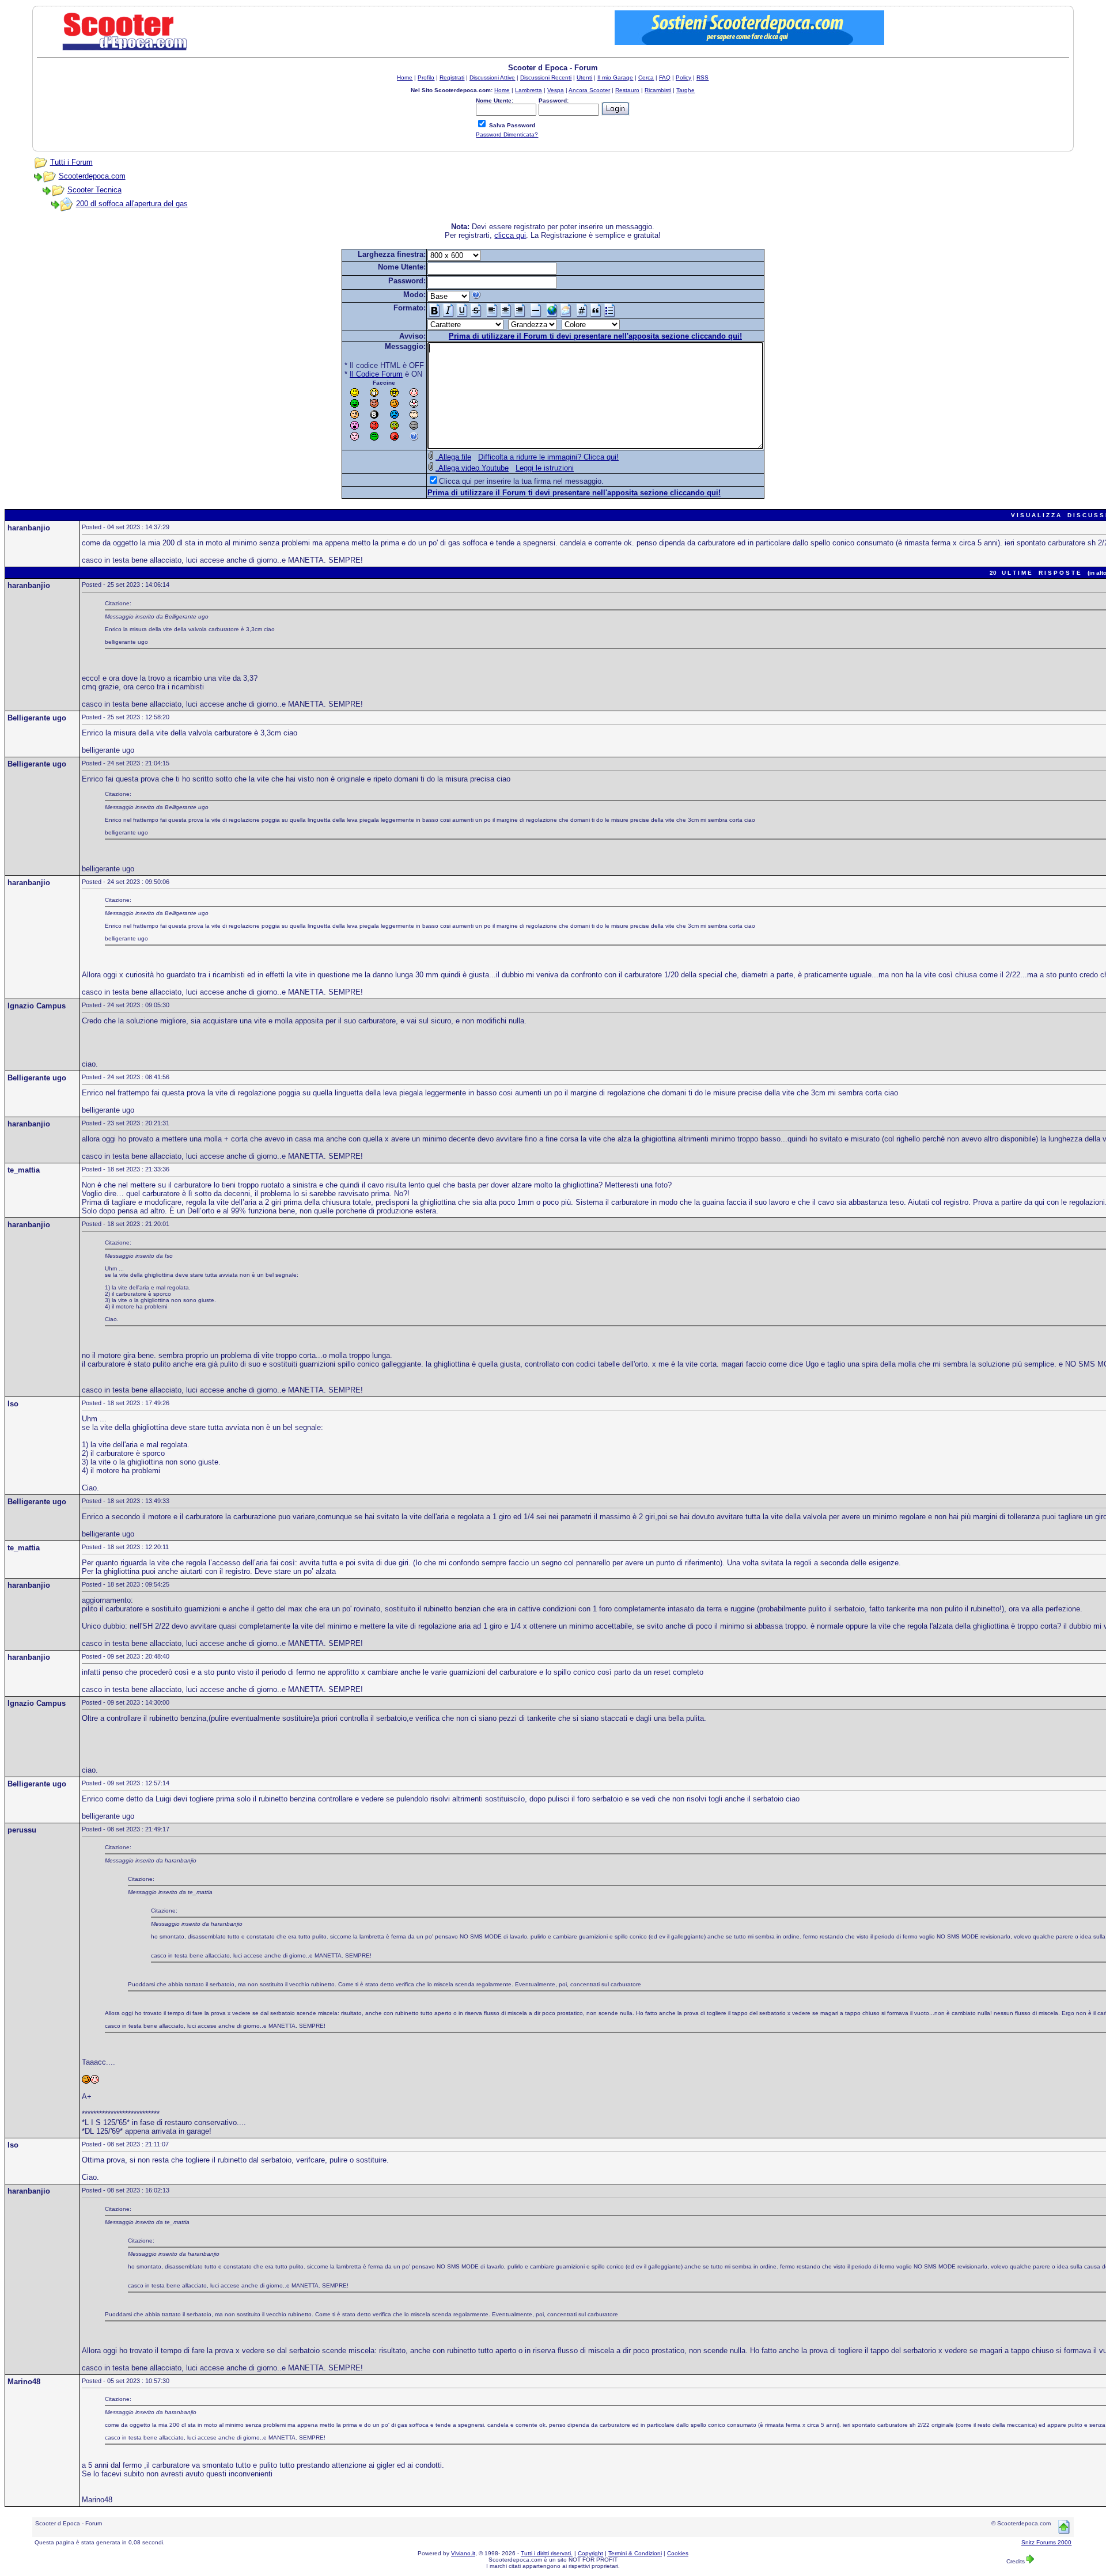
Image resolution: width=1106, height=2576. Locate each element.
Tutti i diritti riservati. (547, 2553)
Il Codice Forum (376, 374)
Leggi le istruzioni (545, 468)
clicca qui (510, 235)
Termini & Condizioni (635, 2553)
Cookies (678, 2553)
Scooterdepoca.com (92, 176)
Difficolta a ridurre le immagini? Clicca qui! (548, 457)
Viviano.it (463, 2553)
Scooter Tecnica (94, 190)
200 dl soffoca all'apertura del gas (132, 204)
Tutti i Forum (71, 162)
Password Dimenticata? (507, 134)
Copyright (590, 2553)
